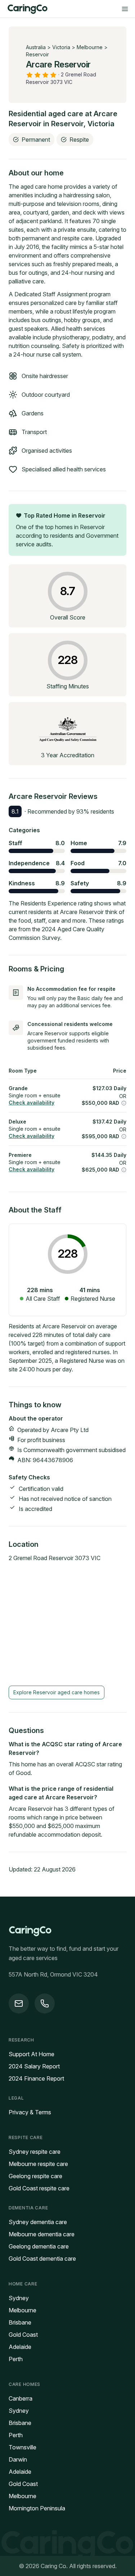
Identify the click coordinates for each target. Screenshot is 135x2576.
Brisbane (20, 2322)
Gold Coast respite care (39, 2188)
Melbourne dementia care (42, 2234)
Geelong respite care (35, 2176)
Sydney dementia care (38, 2222)
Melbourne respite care (38, 2164)
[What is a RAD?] (124, 1103)
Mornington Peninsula (37, 2508)
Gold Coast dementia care (42, 2259)
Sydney (19, 2298)
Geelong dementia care (39, 2246)
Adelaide (20, 2347)
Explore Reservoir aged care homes (57, 1692)
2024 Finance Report (36, 2078)
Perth (16, 2359)
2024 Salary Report (34, 2066)
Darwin (18, 2459)
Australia (36, 47)
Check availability (31, 1103)
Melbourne (90, 47)
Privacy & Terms (30, 2112)
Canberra (21, 2398)
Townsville (22, 2447)
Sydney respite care (35, 2152)
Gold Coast (23, 2335)
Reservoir (37, 54)
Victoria (61, 47)
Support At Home (31, 2054)
